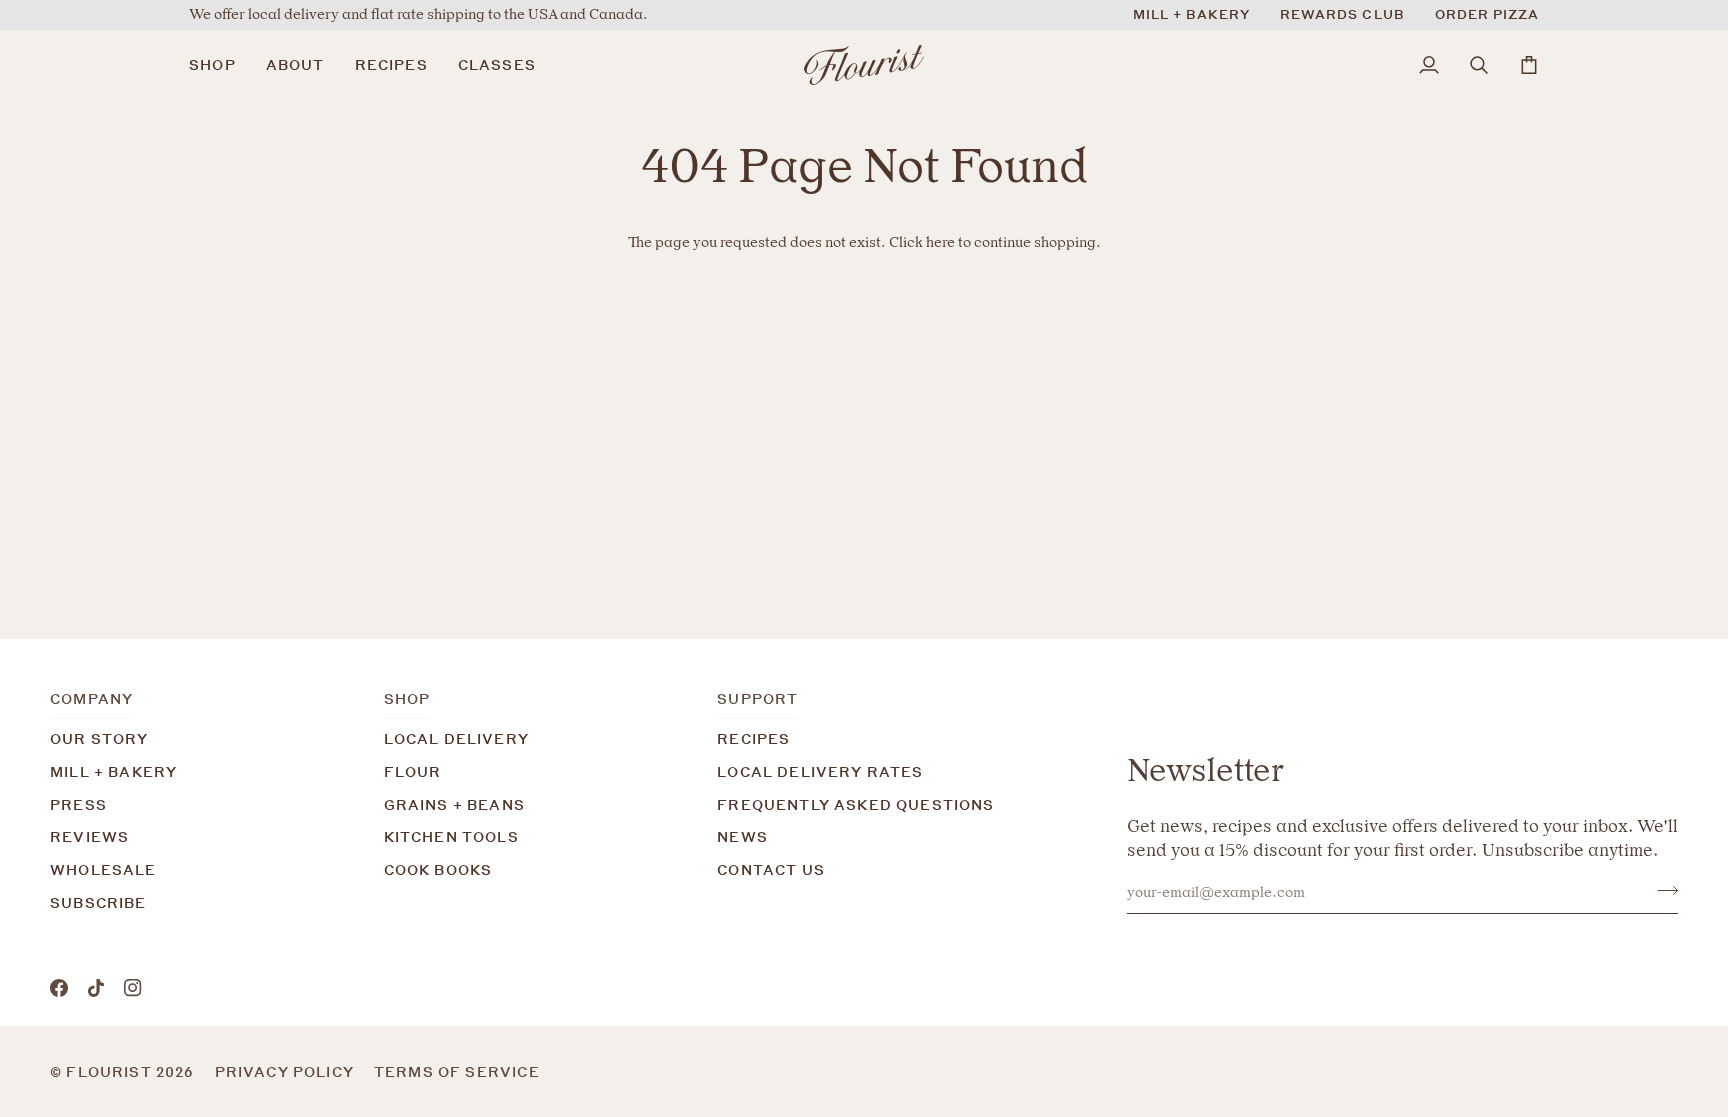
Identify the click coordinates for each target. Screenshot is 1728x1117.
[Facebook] (59, 988)
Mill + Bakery (113, 771)
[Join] (1661, 890)
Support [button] (757, 698)
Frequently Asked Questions (855, 804)
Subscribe (98, 902)
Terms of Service (457, 1071)
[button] (220, 65)
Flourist (111, 1071)
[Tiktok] (96, 988)
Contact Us (771, 869)
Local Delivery (456, 738)
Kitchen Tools (451, 836)
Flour (413, 771)
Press (78, 804)
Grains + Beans (454, 804)
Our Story (99, 738)
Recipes (753, 738)
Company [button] (91, 698)
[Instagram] (133, 988)
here (940, 242)
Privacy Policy (284, 1071)
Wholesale (103, 869)
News (742, 836)
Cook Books (438, 869)
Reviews (89, 836)
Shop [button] (407, 698)
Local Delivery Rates (820, 771)
